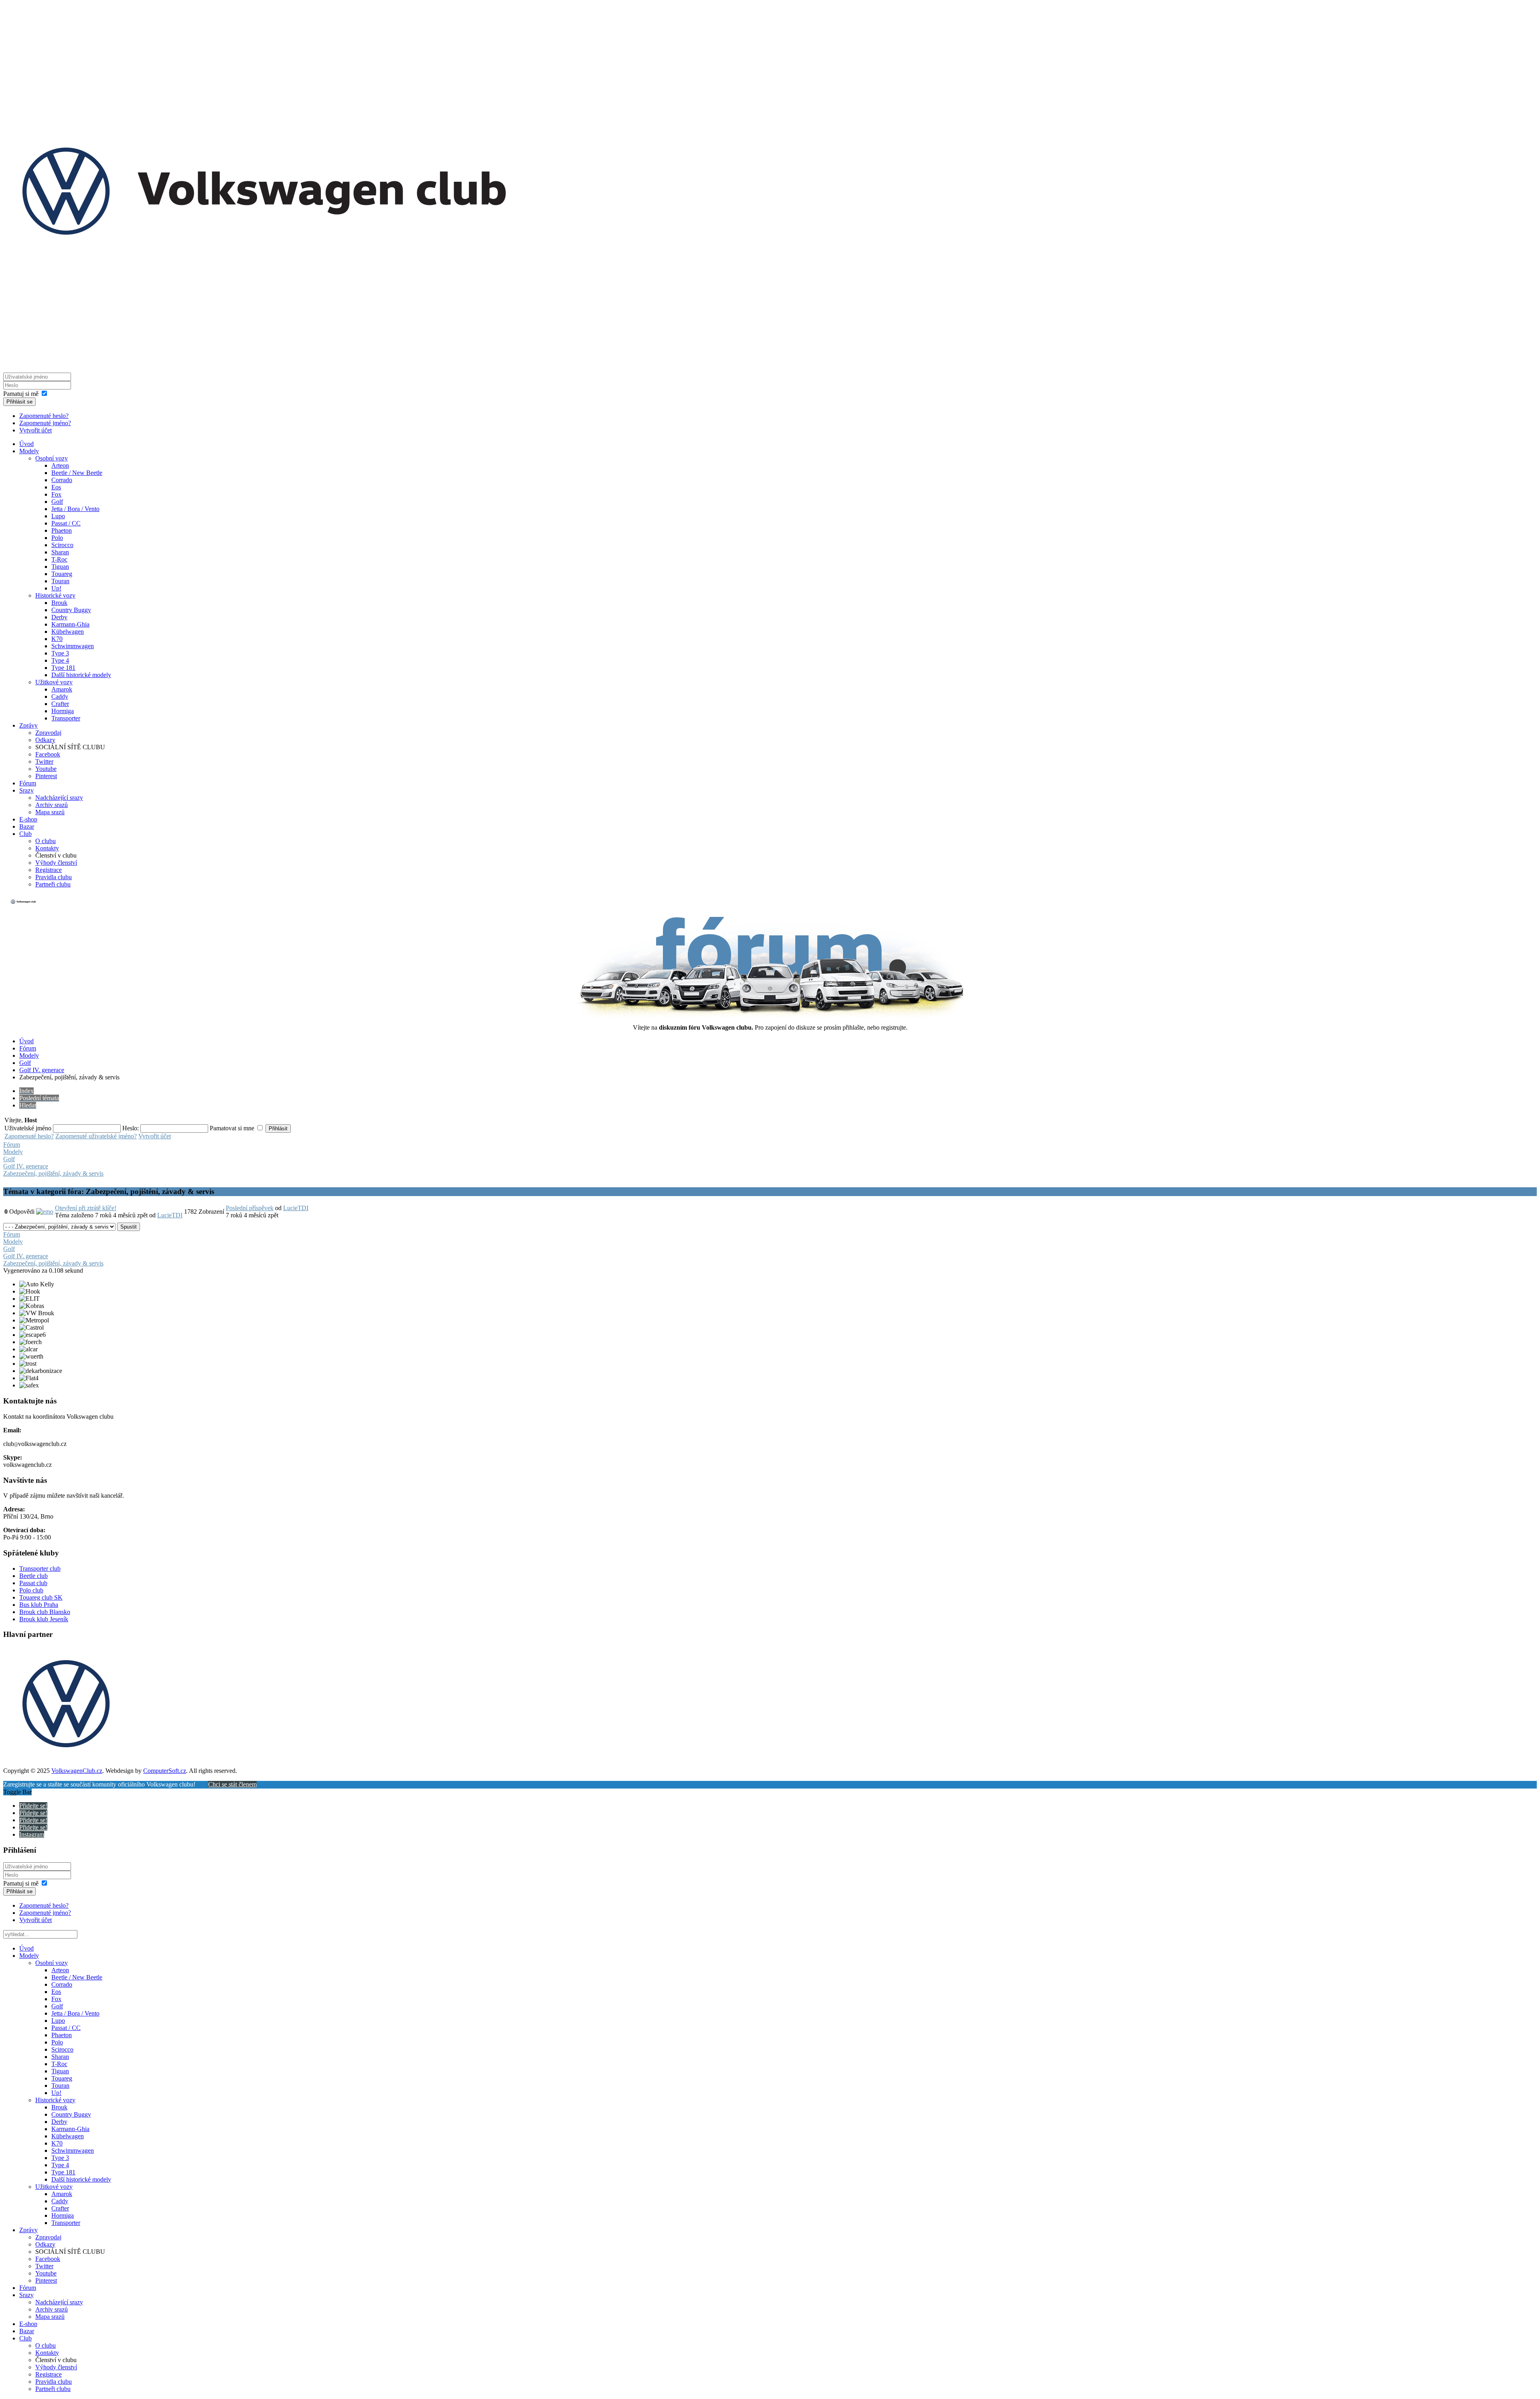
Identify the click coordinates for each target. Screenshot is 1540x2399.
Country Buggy (71, 610)
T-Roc (59, 559)
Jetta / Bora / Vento (75, 509)
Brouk (59, 603)
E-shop (28, 819)
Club (25, 834)
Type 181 (63, 668)
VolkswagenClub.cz (77, 1771)
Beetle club (33, 1576)
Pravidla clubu (54, 877)
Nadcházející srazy (59, 798)
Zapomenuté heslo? (44, 416)
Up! (56, 588)
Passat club (33, 1583)
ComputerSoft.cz (165, 1771)
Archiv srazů (52, 805)
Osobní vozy (52, 458)
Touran (60, 581)
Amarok (62, 689)
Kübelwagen (68, 632)
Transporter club (40, 1569)
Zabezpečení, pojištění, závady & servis (53, 1173)
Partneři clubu (53, 884)
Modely (29, 451)
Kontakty (47, 848)
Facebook (48, 754)
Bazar (27, 826)
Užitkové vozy (54, 682)
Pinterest (46, 776)
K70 (57, 639)
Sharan (60, 552)
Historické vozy (55, 595)
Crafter (60, 704)
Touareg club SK (41, 1597)
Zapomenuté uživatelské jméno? (96, 1136)
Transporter (66, 718)
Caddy (60, 697)
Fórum (28, 783)
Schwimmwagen (73, 646)
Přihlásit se (19, 402)
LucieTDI (170, 1215)
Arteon (60, 465)
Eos (56, 487)
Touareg (62, 574)
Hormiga (63, 711)
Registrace (49, 870)
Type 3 (60, 653)
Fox (56, 494)
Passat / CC (66, 523)
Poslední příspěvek (250, 1208)
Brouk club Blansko (45, 1612)
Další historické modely (81, 675)
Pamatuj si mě (21, 394)
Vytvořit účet (35, 430)
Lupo (58, 516)
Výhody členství (56, 863)
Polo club (31, 1590)
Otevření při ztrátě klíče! (86, 1208)
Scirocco (62, 545)
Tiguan (60, 567)
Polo (57, 538)
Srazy (26, 790)
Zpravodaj (48, 733)
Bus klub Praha (39, 1605)
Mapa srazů (50, 812)
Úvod (26, 444)
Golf (57, 502)
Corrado (62, 480)
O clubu (46, 841)
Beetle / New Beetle (77, 473)
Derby (59, 617)
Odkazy (45, 740)
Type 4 (60, 660)
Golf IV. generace (42, 1070)
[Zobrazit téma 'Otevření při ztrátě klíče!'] (45, 1212)
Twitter (44, 761)
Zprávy (28, 725)
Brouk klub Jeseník (44, 1619)
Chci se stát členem (232, 1784)
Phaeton (62, 530)
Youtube (46, 769)
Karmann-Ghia (70, 624)
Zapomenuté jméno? (45, 423)
